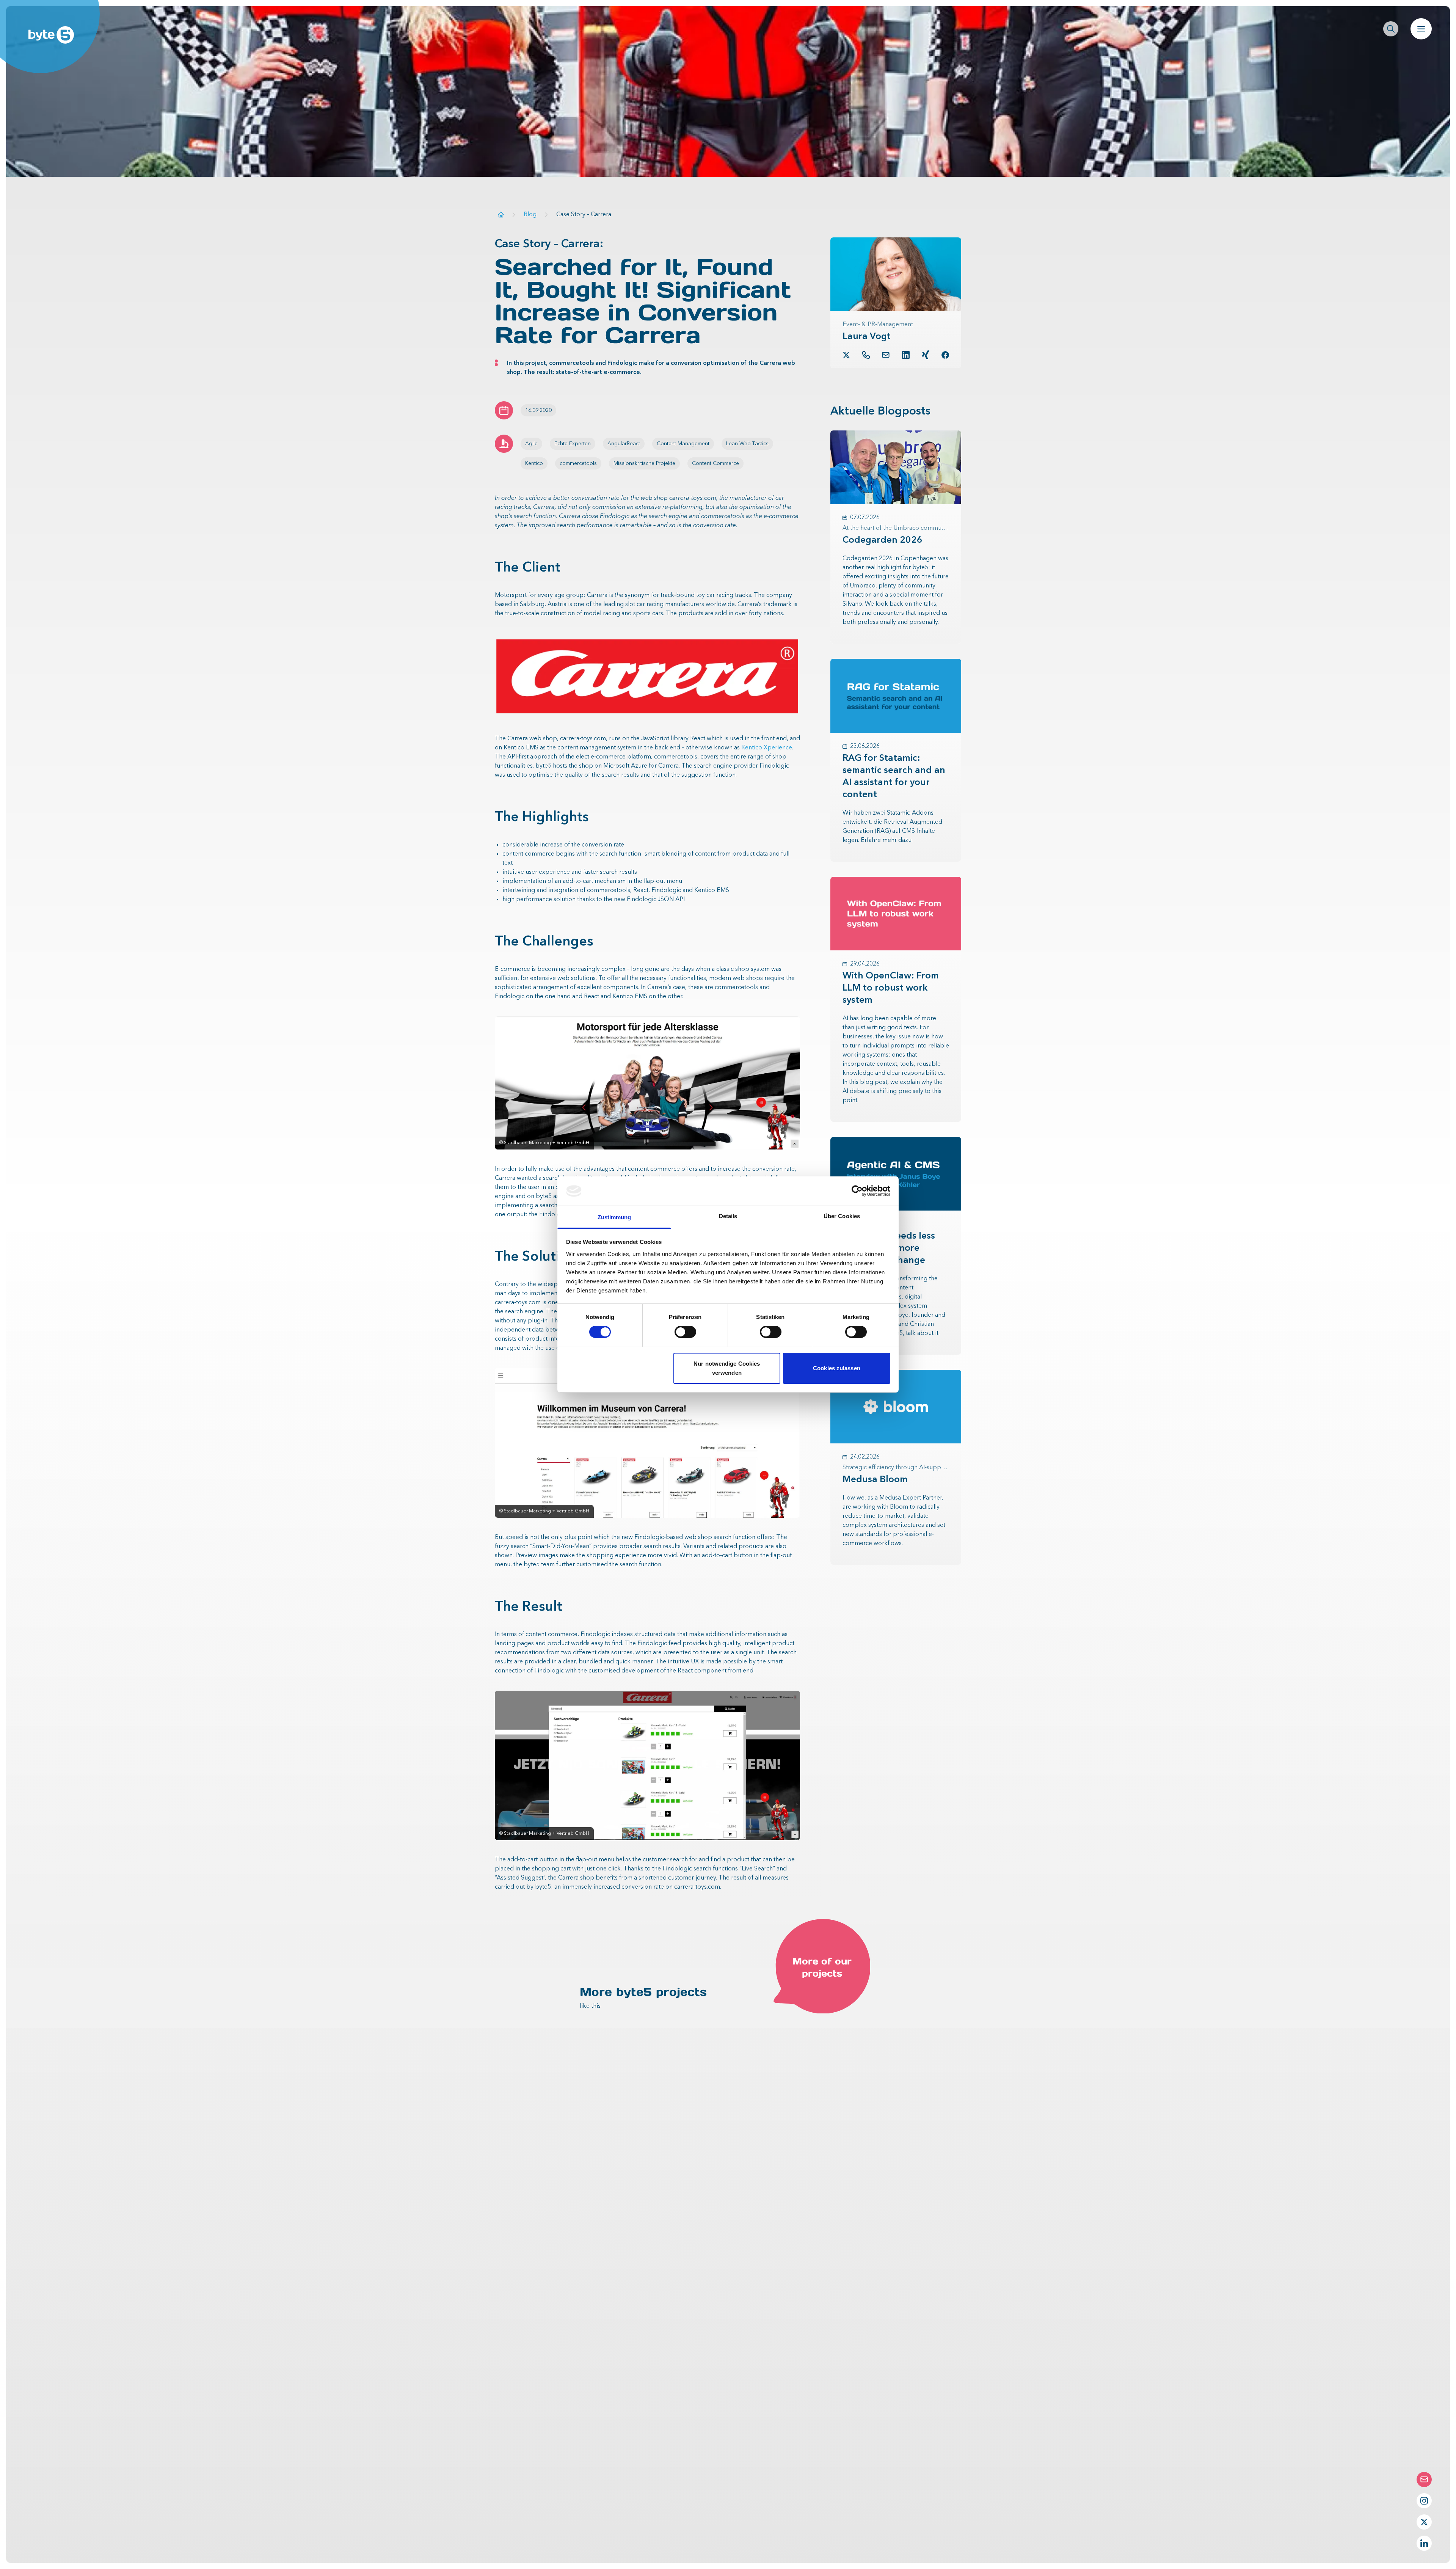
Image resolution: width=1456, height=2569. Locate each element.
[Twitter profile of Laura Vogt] (846, 355)
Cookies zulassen (837, 1368)
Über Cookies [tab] (842, 1216)
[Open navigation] (1421, 29)
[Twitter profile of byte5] (1424, 2522)
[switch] (685, 1332)
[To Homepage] (501, 214)
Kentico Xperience (767, 748)
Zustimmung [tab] (614, 1217)
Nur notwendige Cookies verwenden (727, 1368)
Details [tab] (728, 1216)
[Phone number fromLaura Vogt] (866, 355)
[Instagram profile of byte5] (1424, 2501)
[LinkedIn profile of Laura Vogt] (906, 355)
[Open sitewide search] (1391, 29)
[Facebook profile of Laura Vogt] (945, 355)
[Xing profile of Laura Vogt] (926, 355)
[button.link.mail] (886, 355)
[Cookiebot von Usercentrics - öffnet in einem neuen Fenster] (857, 1191)
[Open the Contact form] (1424, 2479)
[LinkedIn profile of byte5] (1424, 2543)
